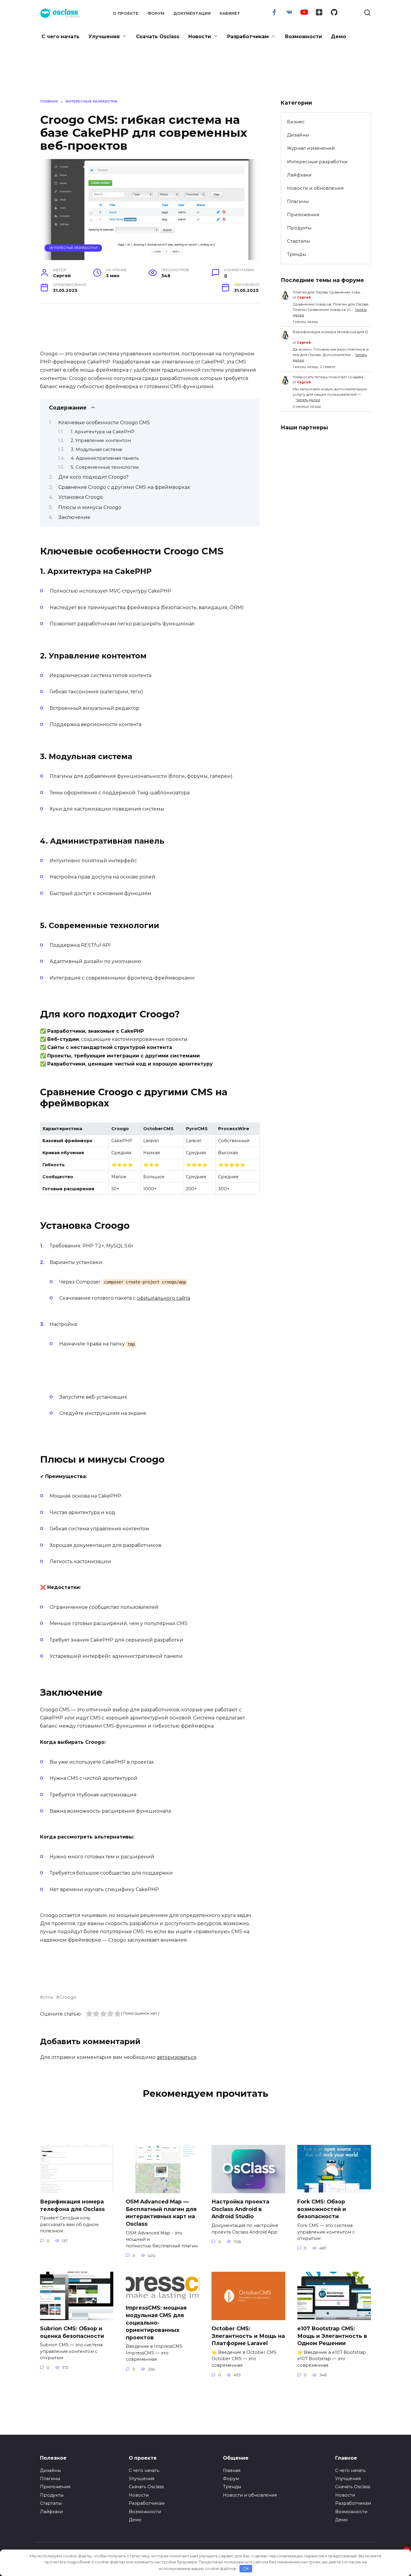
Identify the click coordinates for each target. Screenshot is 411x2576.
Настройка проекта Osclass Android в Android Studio (240, 2209)
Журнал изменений (311, 148)
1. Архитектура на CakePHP (103, 432)
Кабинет (230, 13)
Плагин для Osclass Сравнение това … (328, 292)
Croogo (68, 1997)
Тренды (297, 254)
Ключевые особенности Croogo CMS (104, 423)
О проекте (126, 13)
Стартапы (298, 241)
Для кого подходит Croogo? (93, 477)
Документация (192, 13)
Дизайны (298, 135)
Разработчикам (248, 37)
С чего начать (60, 37)
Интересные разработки (73, 248)
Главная (232, 2470)
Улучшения (104, 37)
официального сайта (164, 1298)
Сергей (304, 297)
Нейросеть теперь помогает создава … (330, 377)
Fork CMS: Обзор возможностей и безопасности (322, 2209)
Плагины (298, 201)
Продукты (299, 228)
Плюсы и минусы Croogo (90, 507)
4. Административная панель (105, 458)
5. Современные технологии (105, 467)
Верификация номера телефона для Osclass (72, 2205)
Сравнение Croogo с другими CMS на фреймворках (124, 487)
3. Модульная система (96, 449)
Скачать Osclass (158, 37)
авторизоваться (177, 2057)
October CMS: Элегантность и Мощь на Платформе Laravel (248, 2336)
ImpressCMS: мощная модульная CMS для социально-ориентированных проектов (156, 2323)
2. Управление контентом (101, 440)
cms (48, 1997)
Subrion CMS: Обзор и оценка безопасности (72, 2332)
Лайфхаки (299, 175)
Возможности (303, 37)
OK (246, 2568)
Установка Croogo (81, 497)
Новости (200, 37)
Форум (156, 13)
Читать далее (308, 400)
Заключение (74, 517)
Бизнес (296, 122)
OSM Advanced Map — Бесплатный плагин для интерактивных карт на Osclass (161, 2213)
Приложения (303, 215)
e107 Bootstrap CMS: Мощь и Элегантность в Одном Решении (332, 2336)
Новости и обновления (315, 188)
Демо (338, 37)
